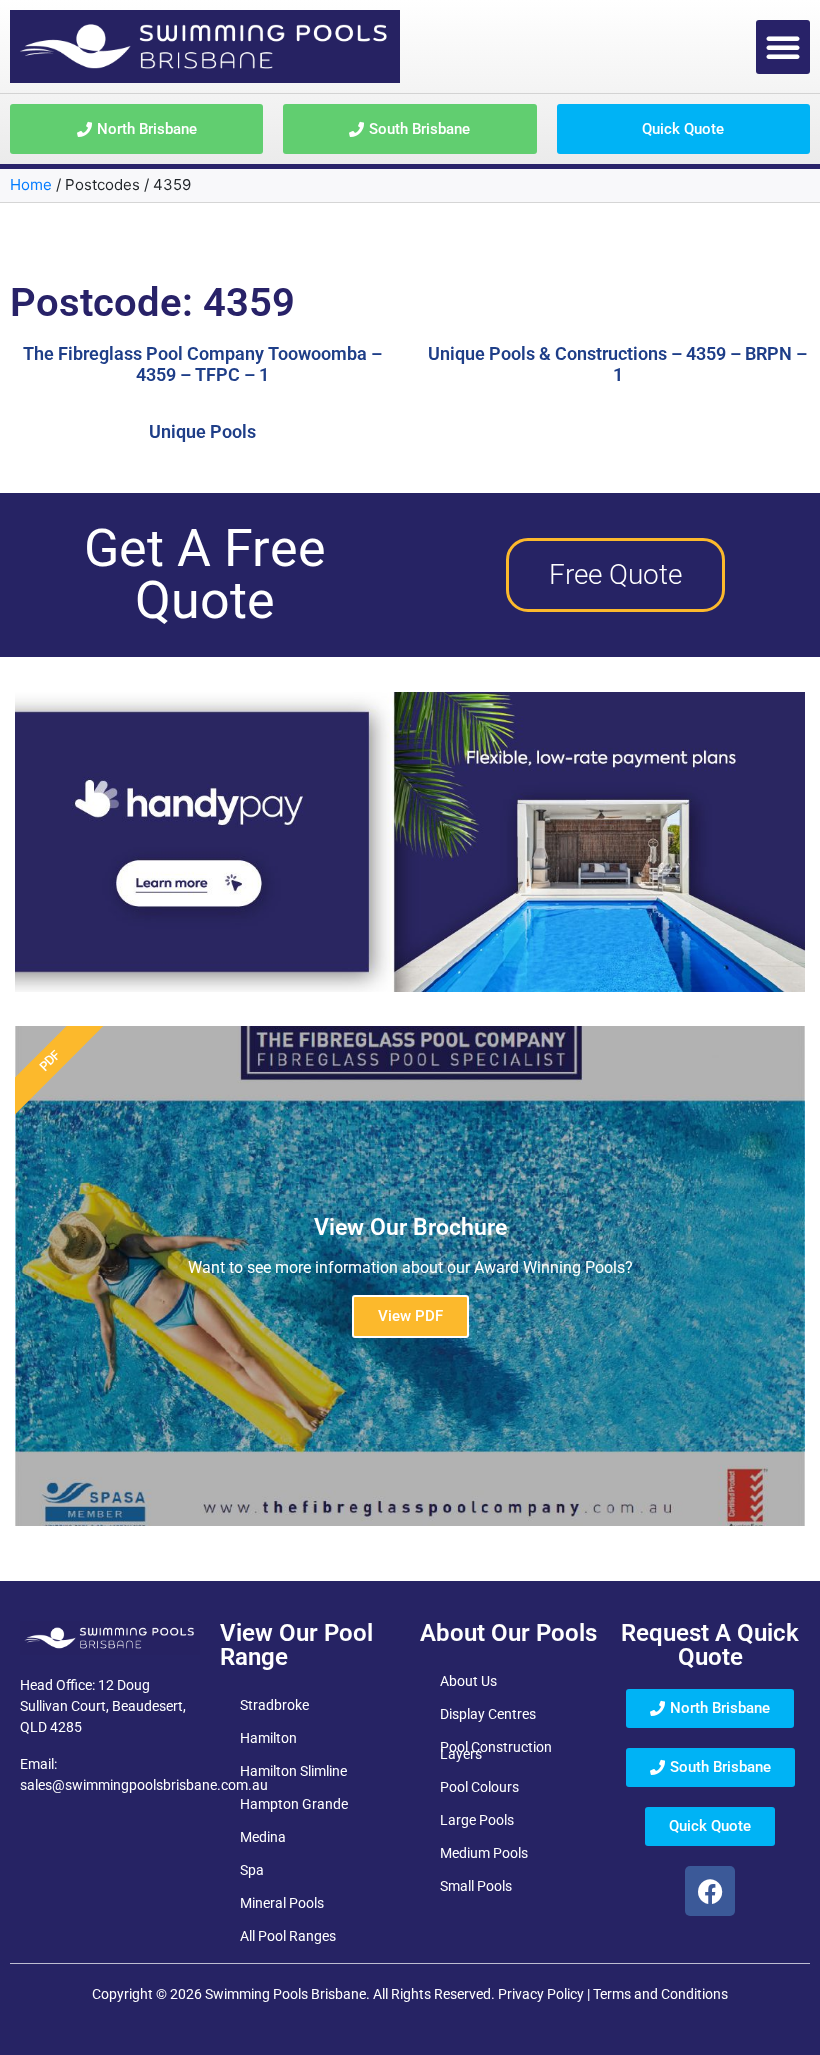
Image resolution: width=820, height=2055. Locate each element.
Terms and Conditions (660, 1994)
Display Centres (488, 1714)
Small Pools (476, 1886)
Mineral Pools (282, 1903)
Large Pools (477, 1820)
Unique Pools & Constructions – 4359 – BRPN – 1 (617, 364)
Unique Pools (202, 431)
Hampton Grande (294, 1804)
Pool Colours (479, 1787)
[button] (783, 47)
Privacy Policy (541, 1994)
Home (31, 184)
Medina (263, 1837)
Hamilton (268, 1738)
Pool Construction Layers (496, 1750)
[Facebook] (710, 1891)
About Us (468, 1681)
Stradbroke (274, 1705)
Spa (252, 1870)
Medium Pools (484, 1853)
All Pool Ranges (288, 1936)
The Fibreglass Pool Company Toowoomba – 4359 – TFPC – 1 (202, 364)
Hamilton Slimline (293, 1771)
